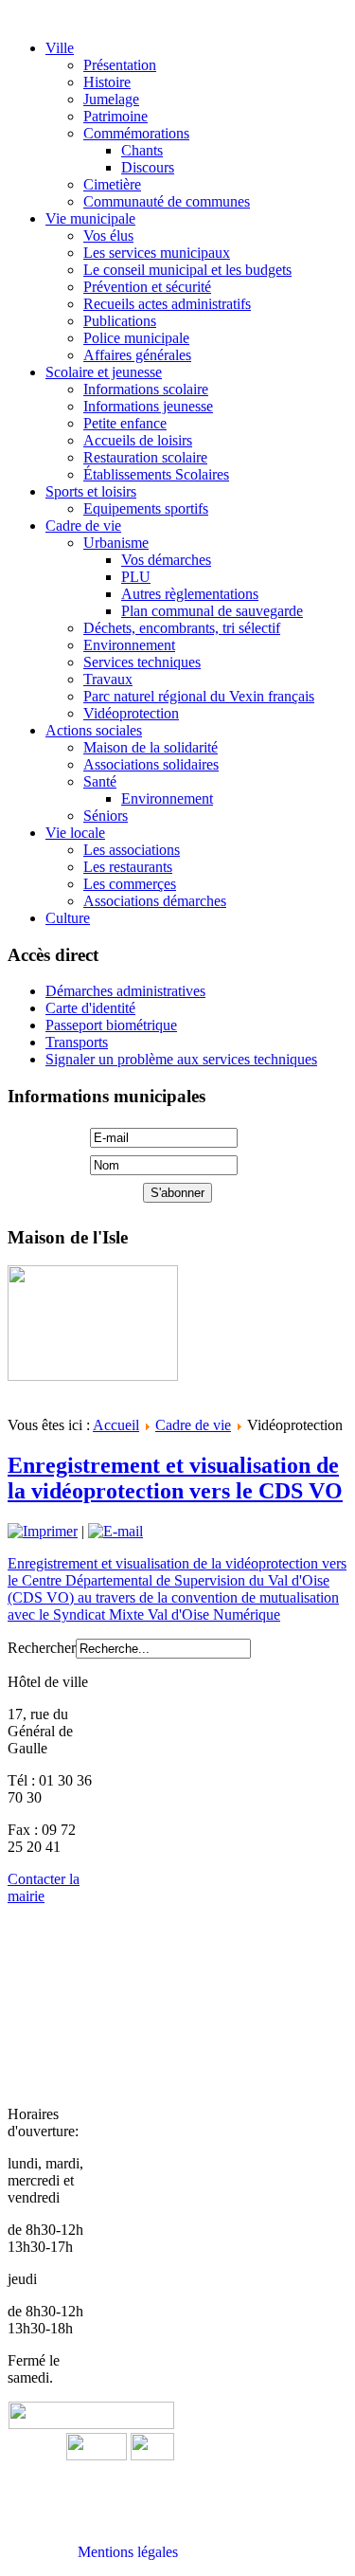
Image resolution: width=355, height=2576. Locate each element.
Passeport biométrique (111, 1025)
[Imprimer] (43, 1531)
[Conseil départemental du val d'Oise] (152, 2455)
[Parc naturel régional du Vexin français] (97, 2455)
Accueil (116, 1425)
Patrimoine (115, 116)
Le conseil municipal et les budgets (187, 270)
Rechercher (42, 1648)
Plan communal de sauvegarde (212, 611)
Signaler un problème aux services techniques (181, 1059)
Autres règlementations (190, 594)
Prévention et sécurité (147, 287)
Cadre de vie (83, 526)
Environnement (129, 645)
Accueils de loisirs (138, 440)
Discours (148, 167)
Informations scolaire (146, 389)
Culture (68, 918)
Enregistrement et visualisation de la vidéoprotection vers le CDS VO (175, 1478)
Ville (60, 48)
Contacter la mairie (44, 1887)
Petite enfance (125, 423)
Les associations (132, 850)
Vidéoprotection (131, 713)
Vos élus (108, 236)
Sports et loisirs (91, 491)
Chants (142, 150)
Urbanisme (116, 543)
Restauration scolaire (145, 457)
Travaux (108, 679)
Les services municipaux (157, 253)
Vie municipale (90, 218)
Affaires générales (137, 355)
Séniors (106, 816)
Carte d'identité (90, 1008)
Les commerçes (130, 884)
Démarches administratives (125, 991)
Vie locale (75, 833)
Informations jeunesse (148, 406)
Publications (120, 321)
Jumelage (111, 99)
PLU (136, 577)
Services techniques (142, 662)
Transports (77, 1042)
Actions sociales (94, 730)
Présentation (120, 65)
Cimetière (112, 184)
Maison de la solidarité (151, 747)
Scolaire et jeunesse (104, 372)
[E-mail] (115, 1531)
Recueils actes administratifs (167, 304)
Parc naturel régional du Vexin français (199, 696)
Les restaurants (128, 867)
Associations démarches (155, 901)
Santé (100, 781)
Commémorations (136, 133)
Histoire (107, 82)
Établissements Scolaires (156, 474)
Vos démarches (166, 560)
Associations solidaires (151, 764)
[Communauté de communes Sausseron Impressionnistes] (91, 2424)
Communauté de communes (167, 201)
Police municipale (136, 338)
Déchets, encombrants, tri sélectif (182, 628)
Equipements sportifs (146, 508)
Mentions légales (128, 2552)
